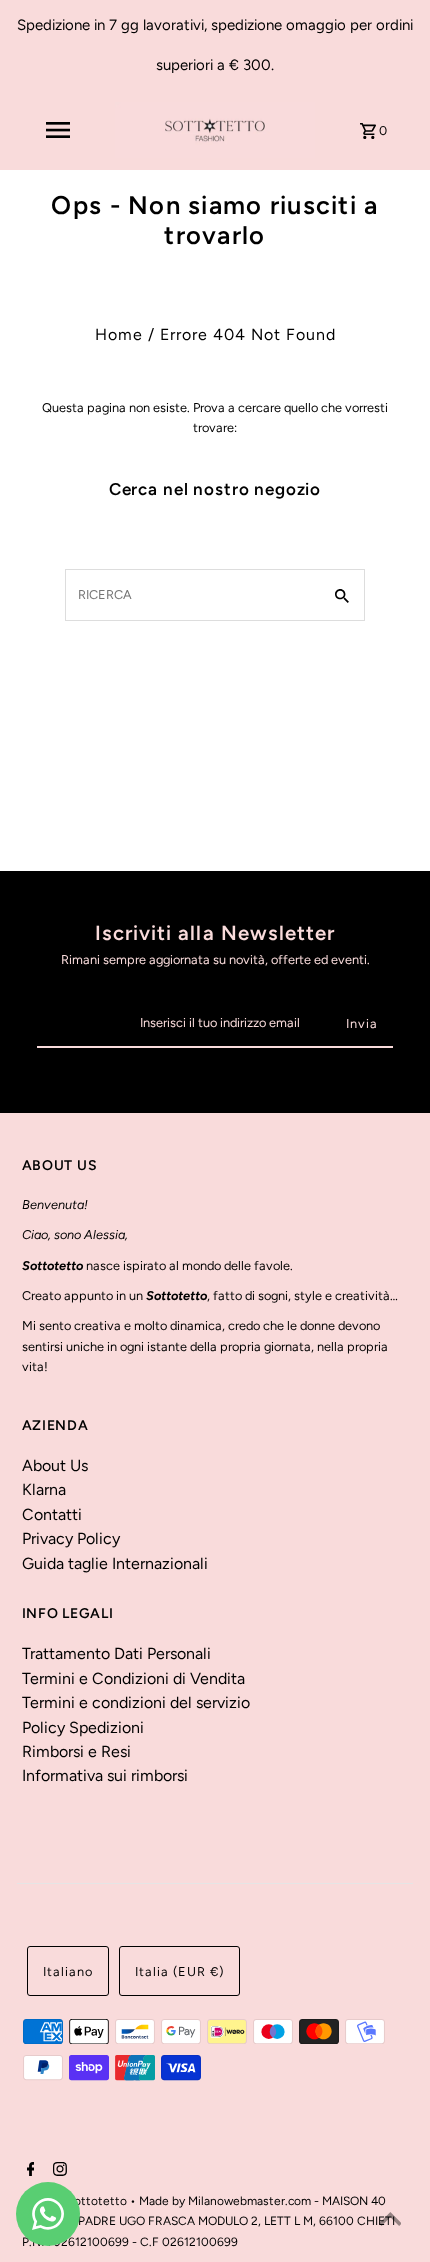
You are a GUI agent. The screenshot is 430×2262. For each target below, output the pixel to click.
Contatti (52, 1514)
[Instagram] (57, 2171)
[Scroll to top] (390, 2222)
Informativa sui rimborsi (105, 1775)
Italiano (68, 1971)
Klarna (44, 1489)
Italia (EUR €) (179, 1971)
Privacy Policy (71, 1538)
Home (119, 334)
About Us (55, 1465)
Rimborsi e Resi (76, 1751)
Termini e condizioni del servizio (136, 1702)
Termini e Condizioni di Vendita (133, 1678)
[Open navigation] (57, 130)
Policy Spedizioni (83, 1727)
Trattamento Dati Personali (116, 1653)
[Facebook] (28, 2171)
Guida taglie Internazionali (115, 1563)
